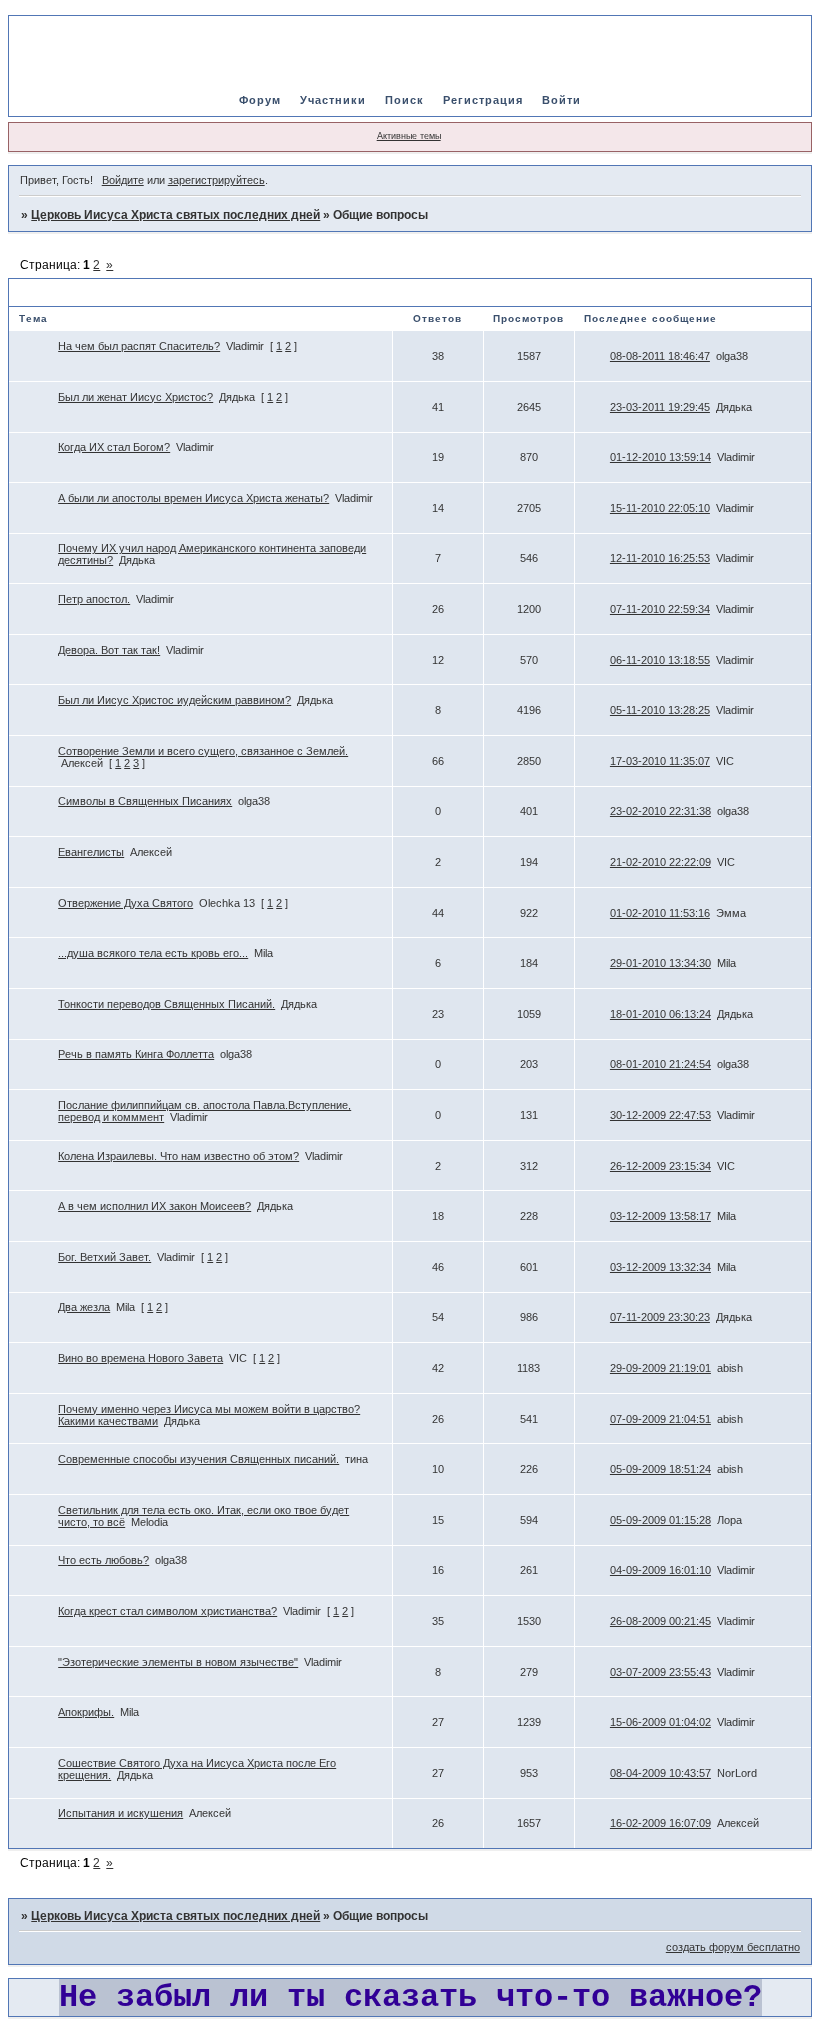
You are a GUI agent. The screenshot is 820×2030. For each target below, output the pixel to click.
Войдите (123, 180)
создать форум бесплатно (733, 1947)
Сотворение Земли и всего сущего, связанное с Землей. (203, 751)
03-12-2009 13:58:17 (660, 1216)
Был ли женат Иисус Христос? (135, 397)
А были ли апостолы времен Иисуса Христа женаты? (193, 498)
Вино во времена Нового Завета (140, 1358)
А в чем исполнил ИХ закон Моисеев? (154, 1206)
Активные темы (409, 136)
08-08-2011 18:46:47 (660, 356)
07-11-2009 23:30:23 (660, 1317)
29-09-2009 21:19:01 (660, 1368)
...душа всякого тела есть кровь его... (153, 953)
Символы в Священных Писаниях (145, 801)
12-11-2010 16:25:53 (660, 558)
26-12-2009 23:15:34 (660, 1166)
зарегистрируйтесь (216, 180)
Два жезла (84, 1307)
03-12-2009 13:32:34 (660, 1267)
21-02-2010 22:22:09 (660, 862)
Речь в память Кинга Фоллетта (136, 1054)
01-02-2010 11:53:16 (660, 913)
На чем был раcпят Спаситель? (139, 346)
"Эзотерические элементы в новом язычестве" (178, 1662)
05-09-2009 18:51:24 (660, 1469)
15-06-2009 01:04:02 (660, 1722)
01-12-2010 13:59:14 (660, 457)
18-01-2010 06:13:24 (660, 1014)
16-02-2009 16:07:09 (660, 1823)
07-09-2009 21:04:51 (660, 1419)
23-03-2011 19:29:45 (660, 407)
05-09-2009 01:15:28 (660, 1520)
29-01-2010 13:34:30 (660, 963)
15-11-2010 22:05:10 (660, 508)
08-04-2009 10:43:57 (660, 1773)
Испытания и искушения (120, 1813)
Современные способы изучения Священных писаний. (198, 1459)
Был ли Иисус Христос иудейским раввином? (174, 700)
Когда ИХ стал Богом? (114, 447)
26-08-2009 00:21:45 (660, 1621)
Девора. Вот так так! (109, 650)
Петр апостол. (94, 599)
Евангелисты (91, 852)
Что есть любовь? (103, 1560)
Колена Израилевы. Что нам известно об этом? (178, 1156)
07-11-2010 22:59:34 (660, 609)
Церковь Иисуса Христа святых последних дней (175, 215)
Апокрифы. (86, 1712)
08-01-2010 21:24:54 (660, 1064)
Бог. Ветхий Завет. (104, 1257)
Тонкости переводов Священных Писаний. (166, 1004)
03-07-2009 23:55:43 (660, 1672)
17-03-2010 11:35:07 (660, 761)
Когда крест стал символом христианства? (167, 1611)
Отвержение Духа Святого (125, 903)
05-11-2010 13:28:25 (660, 710)
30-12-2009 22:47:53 (660, 1115)
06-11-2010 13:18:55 (660, 660)
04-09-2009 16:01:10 (660, 1570)
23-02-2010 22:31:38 (660, 811)
